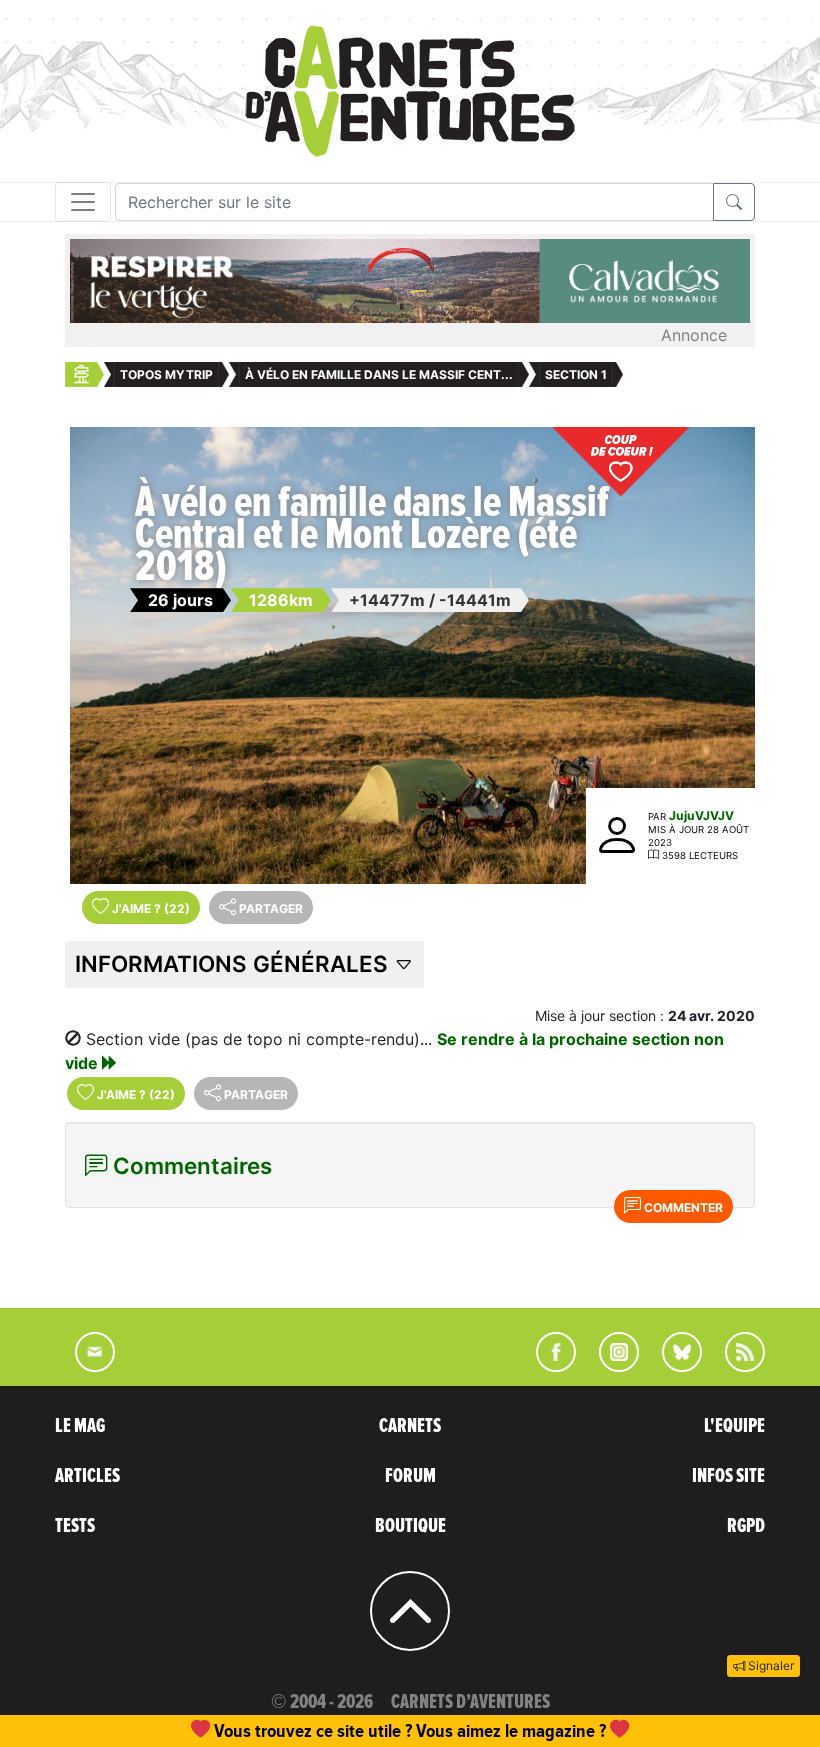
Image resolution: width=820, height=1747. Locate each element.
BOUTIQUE (410, 1526)
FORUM (410, 1476)
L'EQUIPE (734, 1426)
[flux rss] (735, 1366)
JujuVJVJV (701, 815)
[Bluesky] (672, 1366)
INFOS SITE (728, 1476)
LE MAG (80, 1426)
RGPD (746, 1526)
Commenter (682, 1207)
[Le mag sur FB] (547, 1366)
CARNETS (410, 1426)
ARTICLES (87, 1476)
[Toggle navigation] (83, 202)
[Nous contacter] (85, 1366)
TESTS (75, 1526)
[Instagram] (610, 1366)
